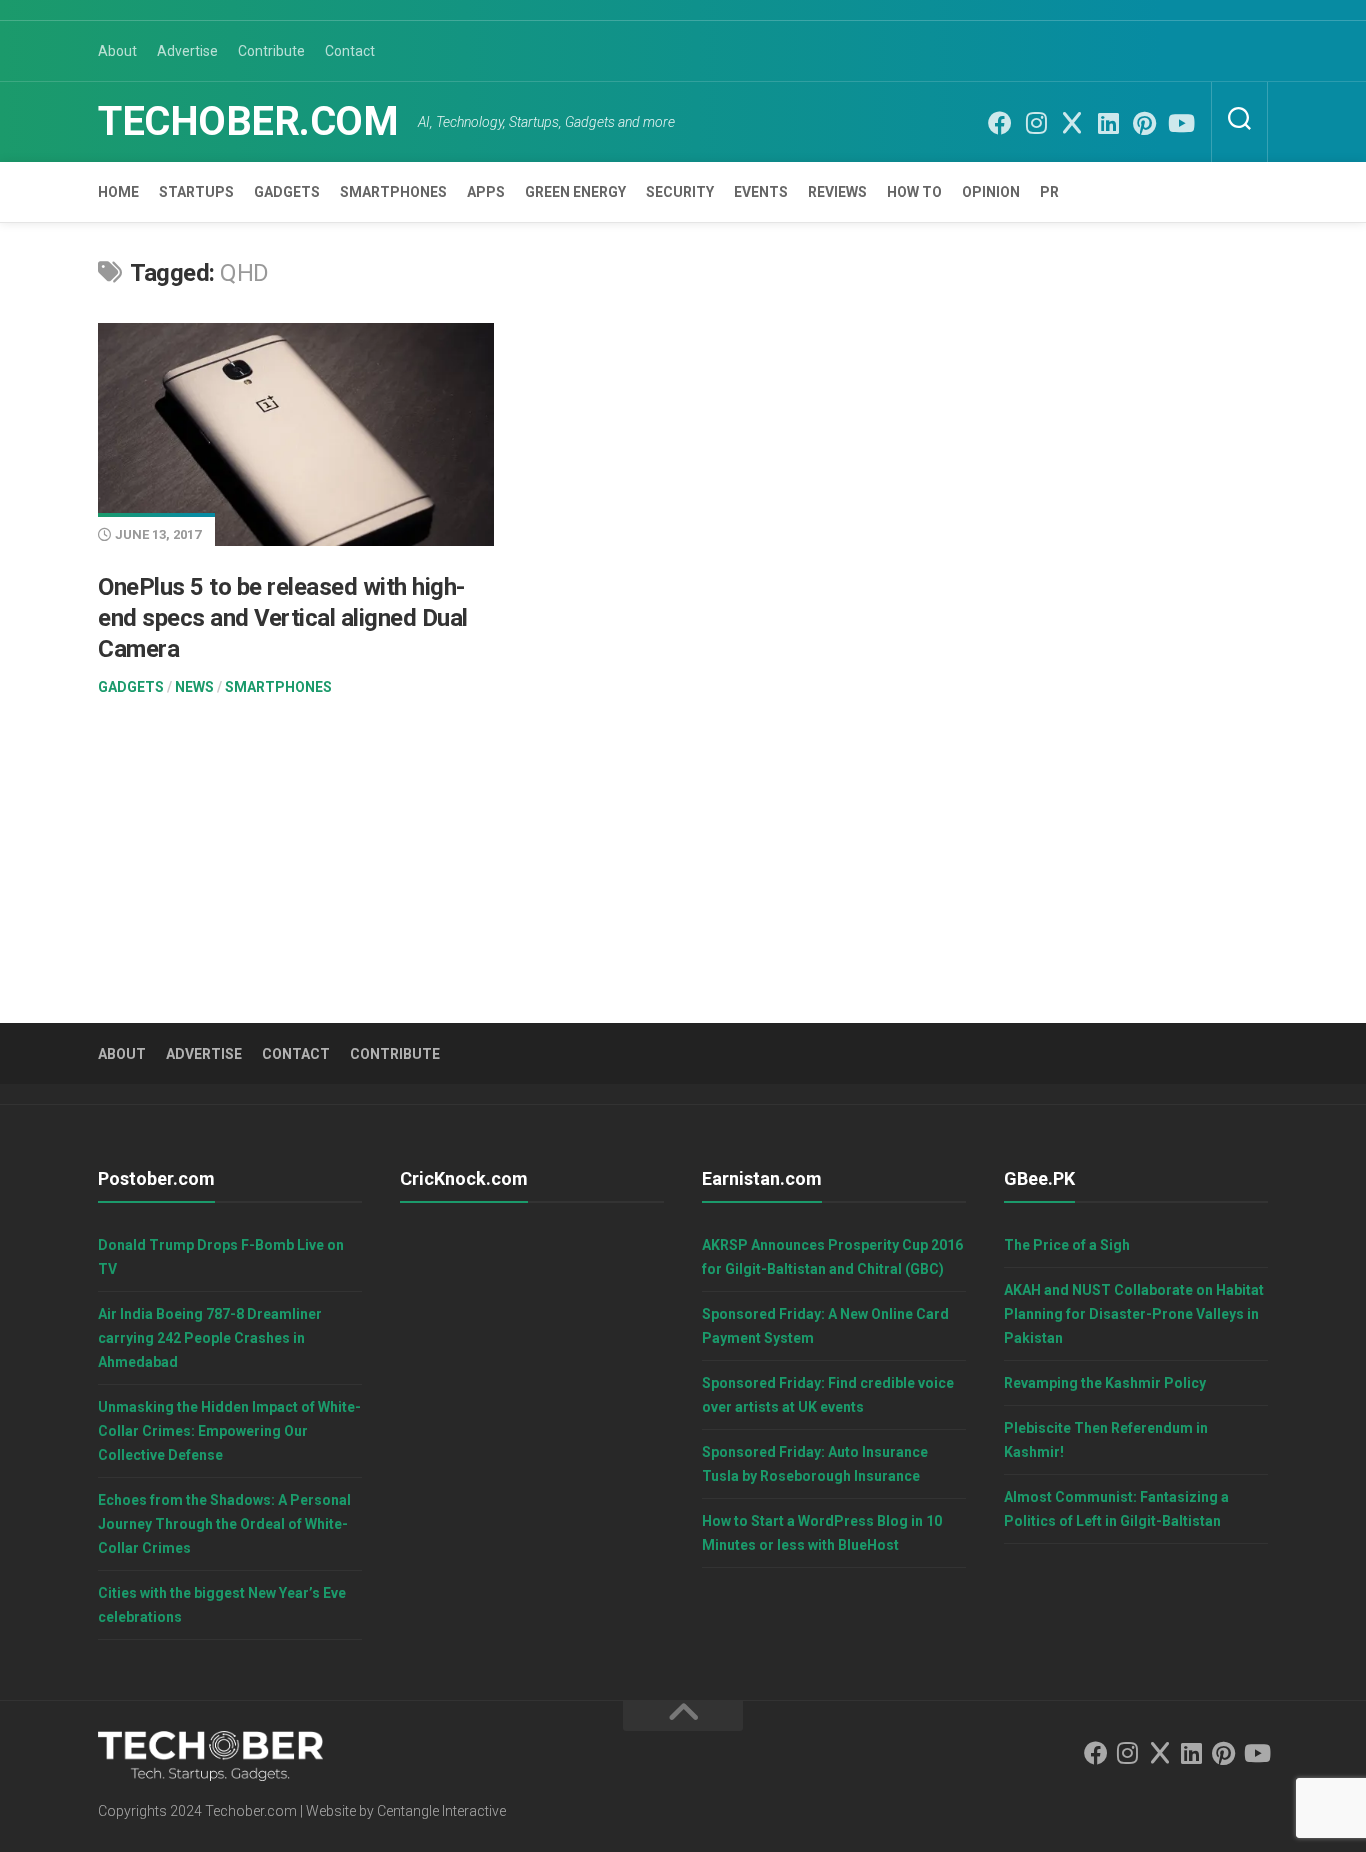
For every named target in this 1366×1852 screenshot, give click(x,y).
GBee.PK (1039, 1178)
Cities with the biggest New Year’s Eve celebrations (222, 1605)
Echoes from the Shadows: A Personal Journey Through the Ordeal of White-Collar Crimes (224, 1524)
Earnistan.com (762, 1178)
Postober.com (156, 1178)
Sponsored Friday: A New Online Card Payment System (825, 1326)
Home (118, 192)
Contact (350, 51)
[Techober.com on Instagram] (1036, 123)
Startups (196, 192)
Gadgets (287, 192)
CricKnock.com (464, 1178)
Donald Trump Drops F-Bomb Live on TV (221, 1257)
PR (1049, 192)
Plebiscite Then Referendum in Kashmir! (1106, 1440)
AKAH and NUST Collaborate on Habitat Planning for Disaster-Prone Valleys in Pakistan (1134, 1314)
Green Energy (575, 192)
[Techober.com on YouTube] (1180, 123)
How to (914, 192)
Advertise (187, 51)
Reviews (837, 192)
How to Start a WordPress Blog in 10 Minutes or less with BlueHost (822, 1533)
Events (761, 192)
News (194, 687)
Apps (486, 192)
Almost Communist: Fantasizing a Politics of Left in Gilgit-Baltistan (1116, 1509)
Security (680, 192)
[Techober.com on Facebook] (1000, 123)
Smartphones (393, 192)
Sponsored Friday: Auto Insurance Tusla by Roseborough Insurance (815, 1464)
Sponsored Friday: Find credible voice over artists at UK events (828, 1395)
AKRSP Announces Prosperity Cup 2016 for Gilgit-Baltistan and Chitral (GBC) (832, 1257)
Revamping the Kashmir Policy (1105, 1383)
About (117, 51)
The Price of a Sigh (1067, 1245)
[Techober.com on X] (1072, 123)
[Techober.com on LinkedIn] (1108, 123)
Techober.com (248, 121)
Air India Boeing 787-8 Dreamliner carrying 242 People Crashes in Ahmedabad (210, 1338)
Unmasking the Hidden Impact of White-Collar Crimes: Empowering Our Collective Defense (229, 1431)
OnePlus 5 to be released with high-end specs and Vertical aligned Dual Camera (283, 618)
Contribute (271, 51)
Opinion (991, 192)
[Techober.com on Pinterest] (1144, 123)
